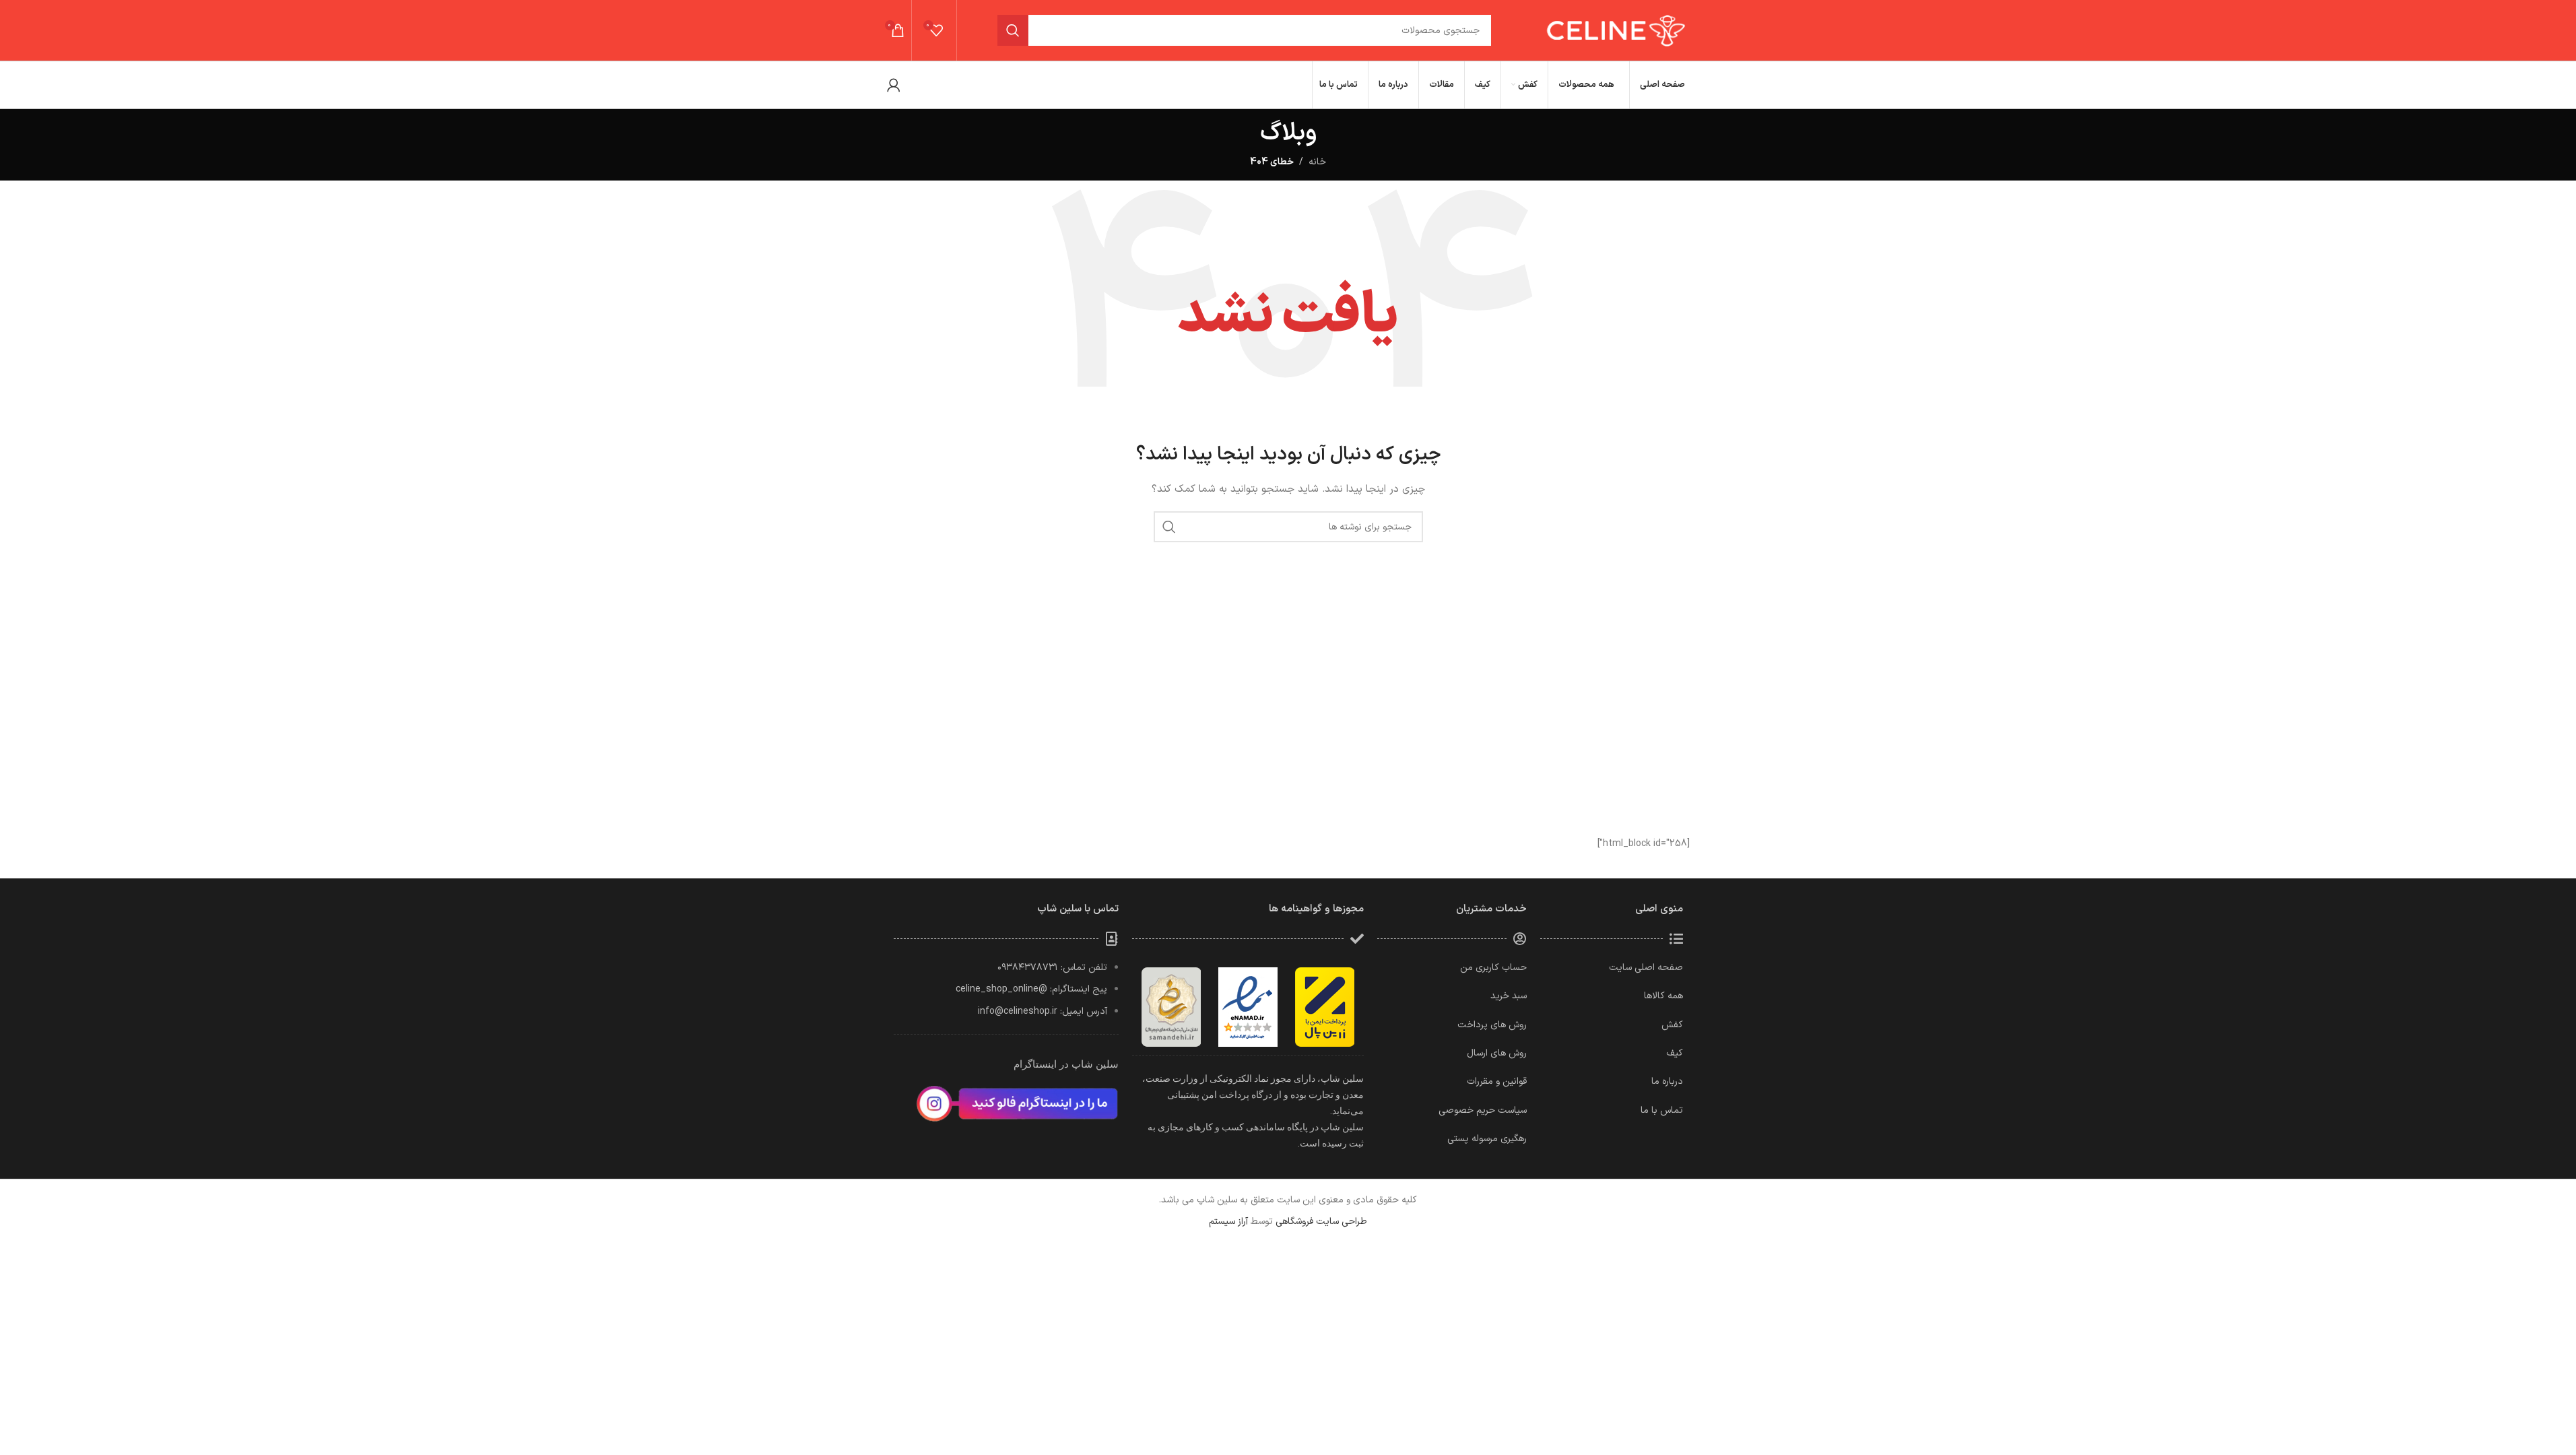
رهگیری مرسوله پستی (1487, 1139)
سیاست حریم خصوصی (1483, 1110)
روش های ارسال (1497, 1053)
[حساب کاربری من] (894, 85)
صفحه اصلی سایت (1646, 968)
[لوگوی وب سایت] (1614, 30)
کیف (1675, 1053)
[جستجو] (1013, 30)
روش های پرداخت (1492, 1025)
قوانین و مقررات (1497, 1081)
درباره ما (1667, 1081)
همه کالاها (1663, 996)
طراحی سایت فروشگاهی (1321, 1222)
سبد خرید (1509, 996)
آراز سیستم (1228, 1222)
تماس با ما (1662, 1110)
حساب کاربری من (1493, 968)
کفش (1672, 1025)
